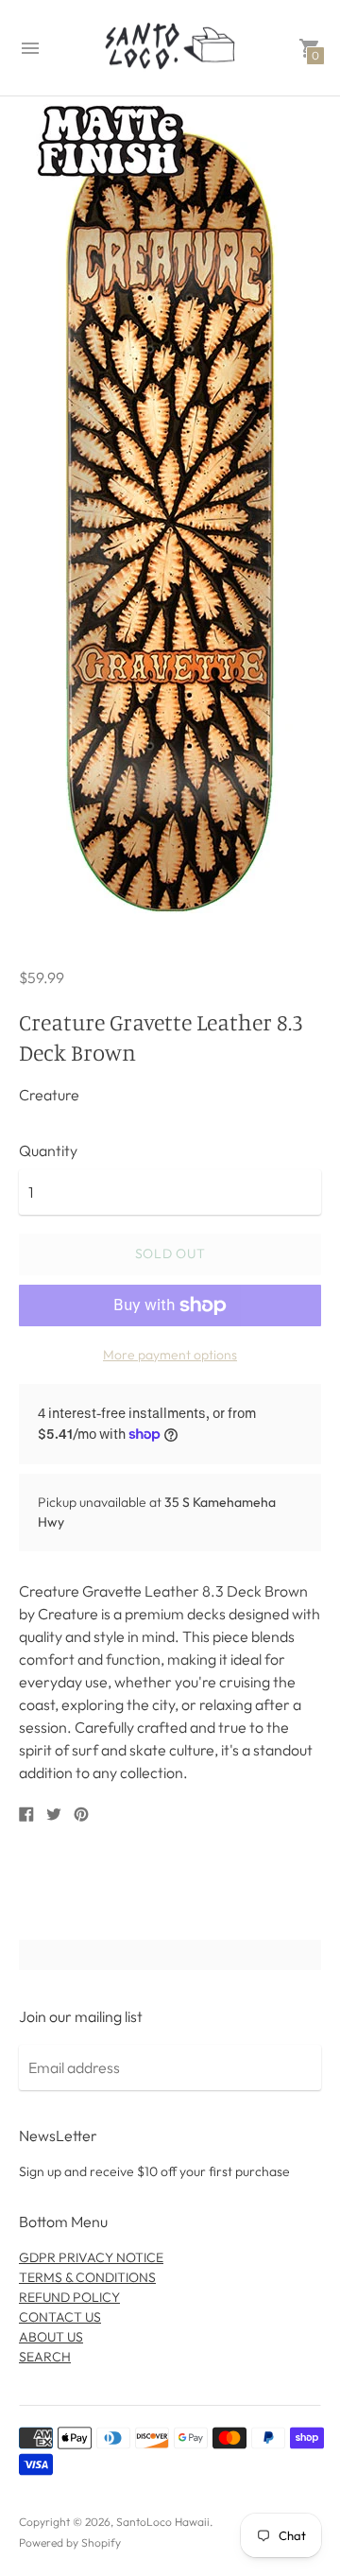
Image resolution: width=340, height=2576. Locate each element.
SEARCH (45, 2357)
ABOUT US (51, 2337)
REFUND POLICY (69, 2297)
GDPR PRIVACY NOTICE (91, 2257)
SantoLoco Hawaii (163, 2522)
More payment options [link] (170, 1355)
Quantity (48, 1150)
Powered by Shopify (70, 2542)
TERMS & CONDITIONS (87, 2277)
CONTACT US (60, 2317)
